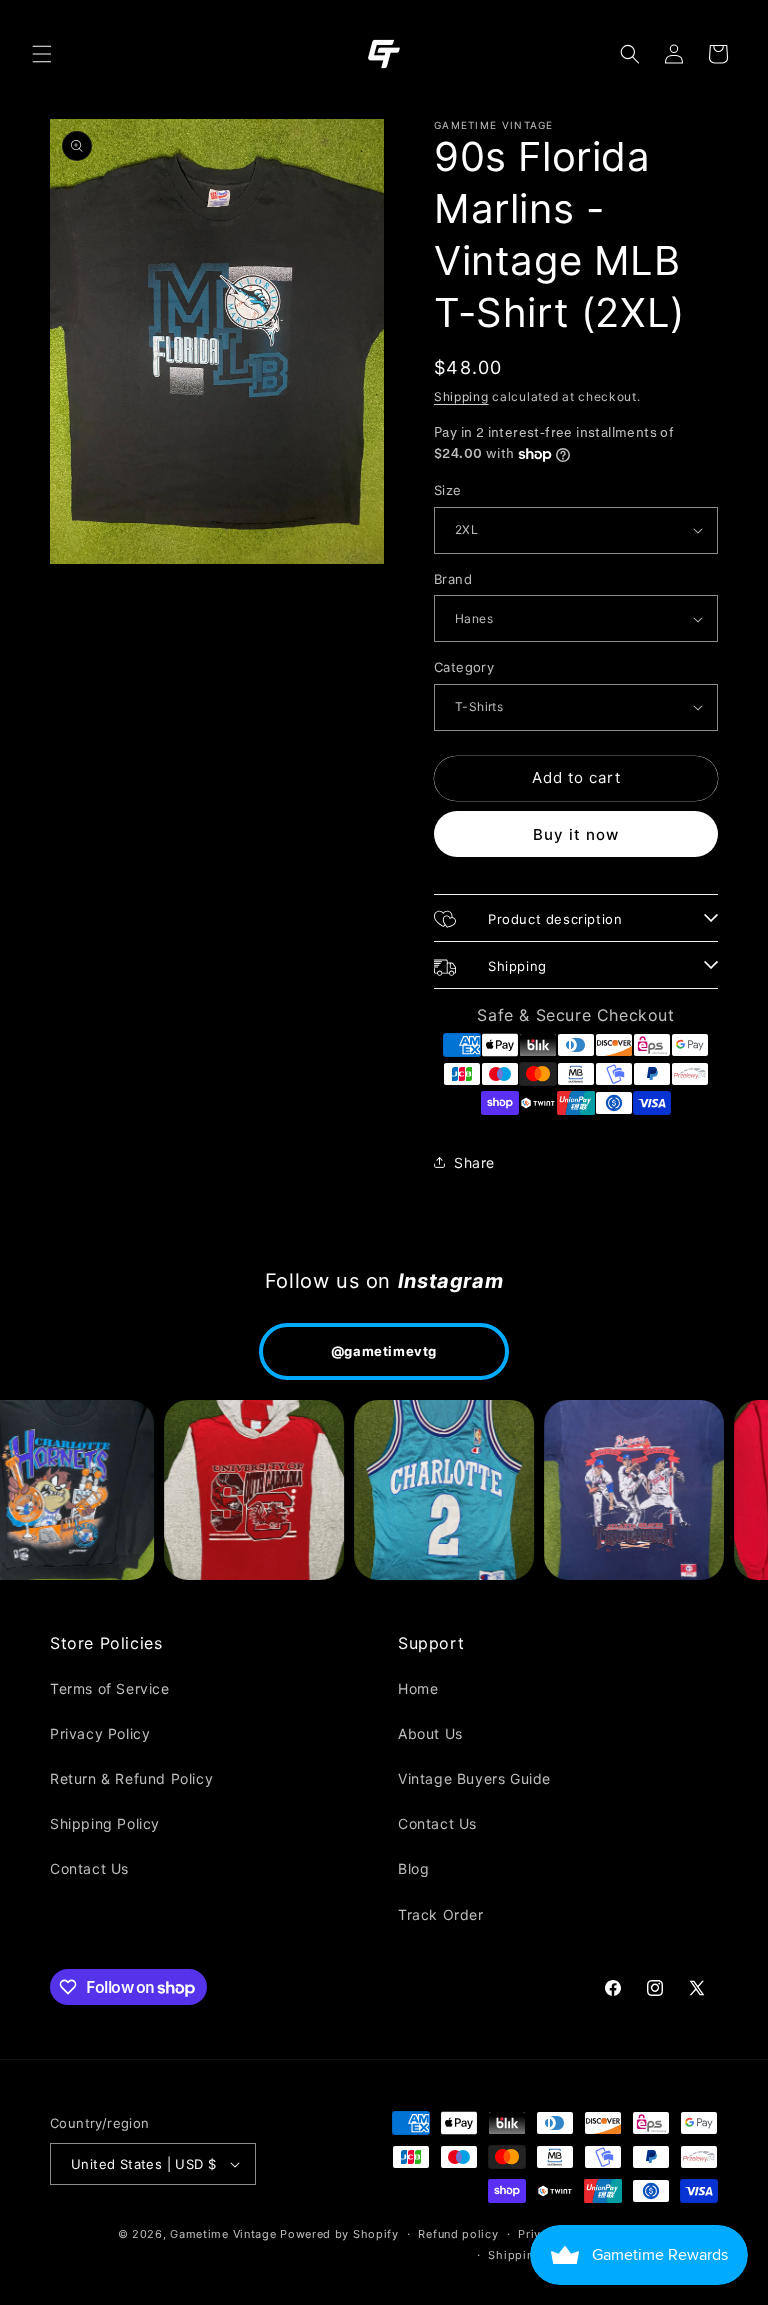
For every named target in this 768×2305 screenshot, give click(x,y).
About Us (430, 1733)
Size (448, 490)
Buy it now (576, 834)
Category (464, 667)
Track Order (441, 1914)
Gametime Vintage (223, 2234)
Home (418, 1688)
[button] (42, 54)
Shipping (461, 396)
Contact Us (89, 1868)
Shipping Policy (105, 1823)
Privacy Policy (100, 1733)
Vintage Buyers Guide (474, 1778)
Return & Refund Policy (131, 1778)
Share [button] (474, 1162)
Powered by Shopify (339, 2234)
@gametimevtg (384, 1351)
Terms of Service (110, 1688)
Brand (453, 579)
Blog (413, 1868)
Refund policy (458, 2234)
